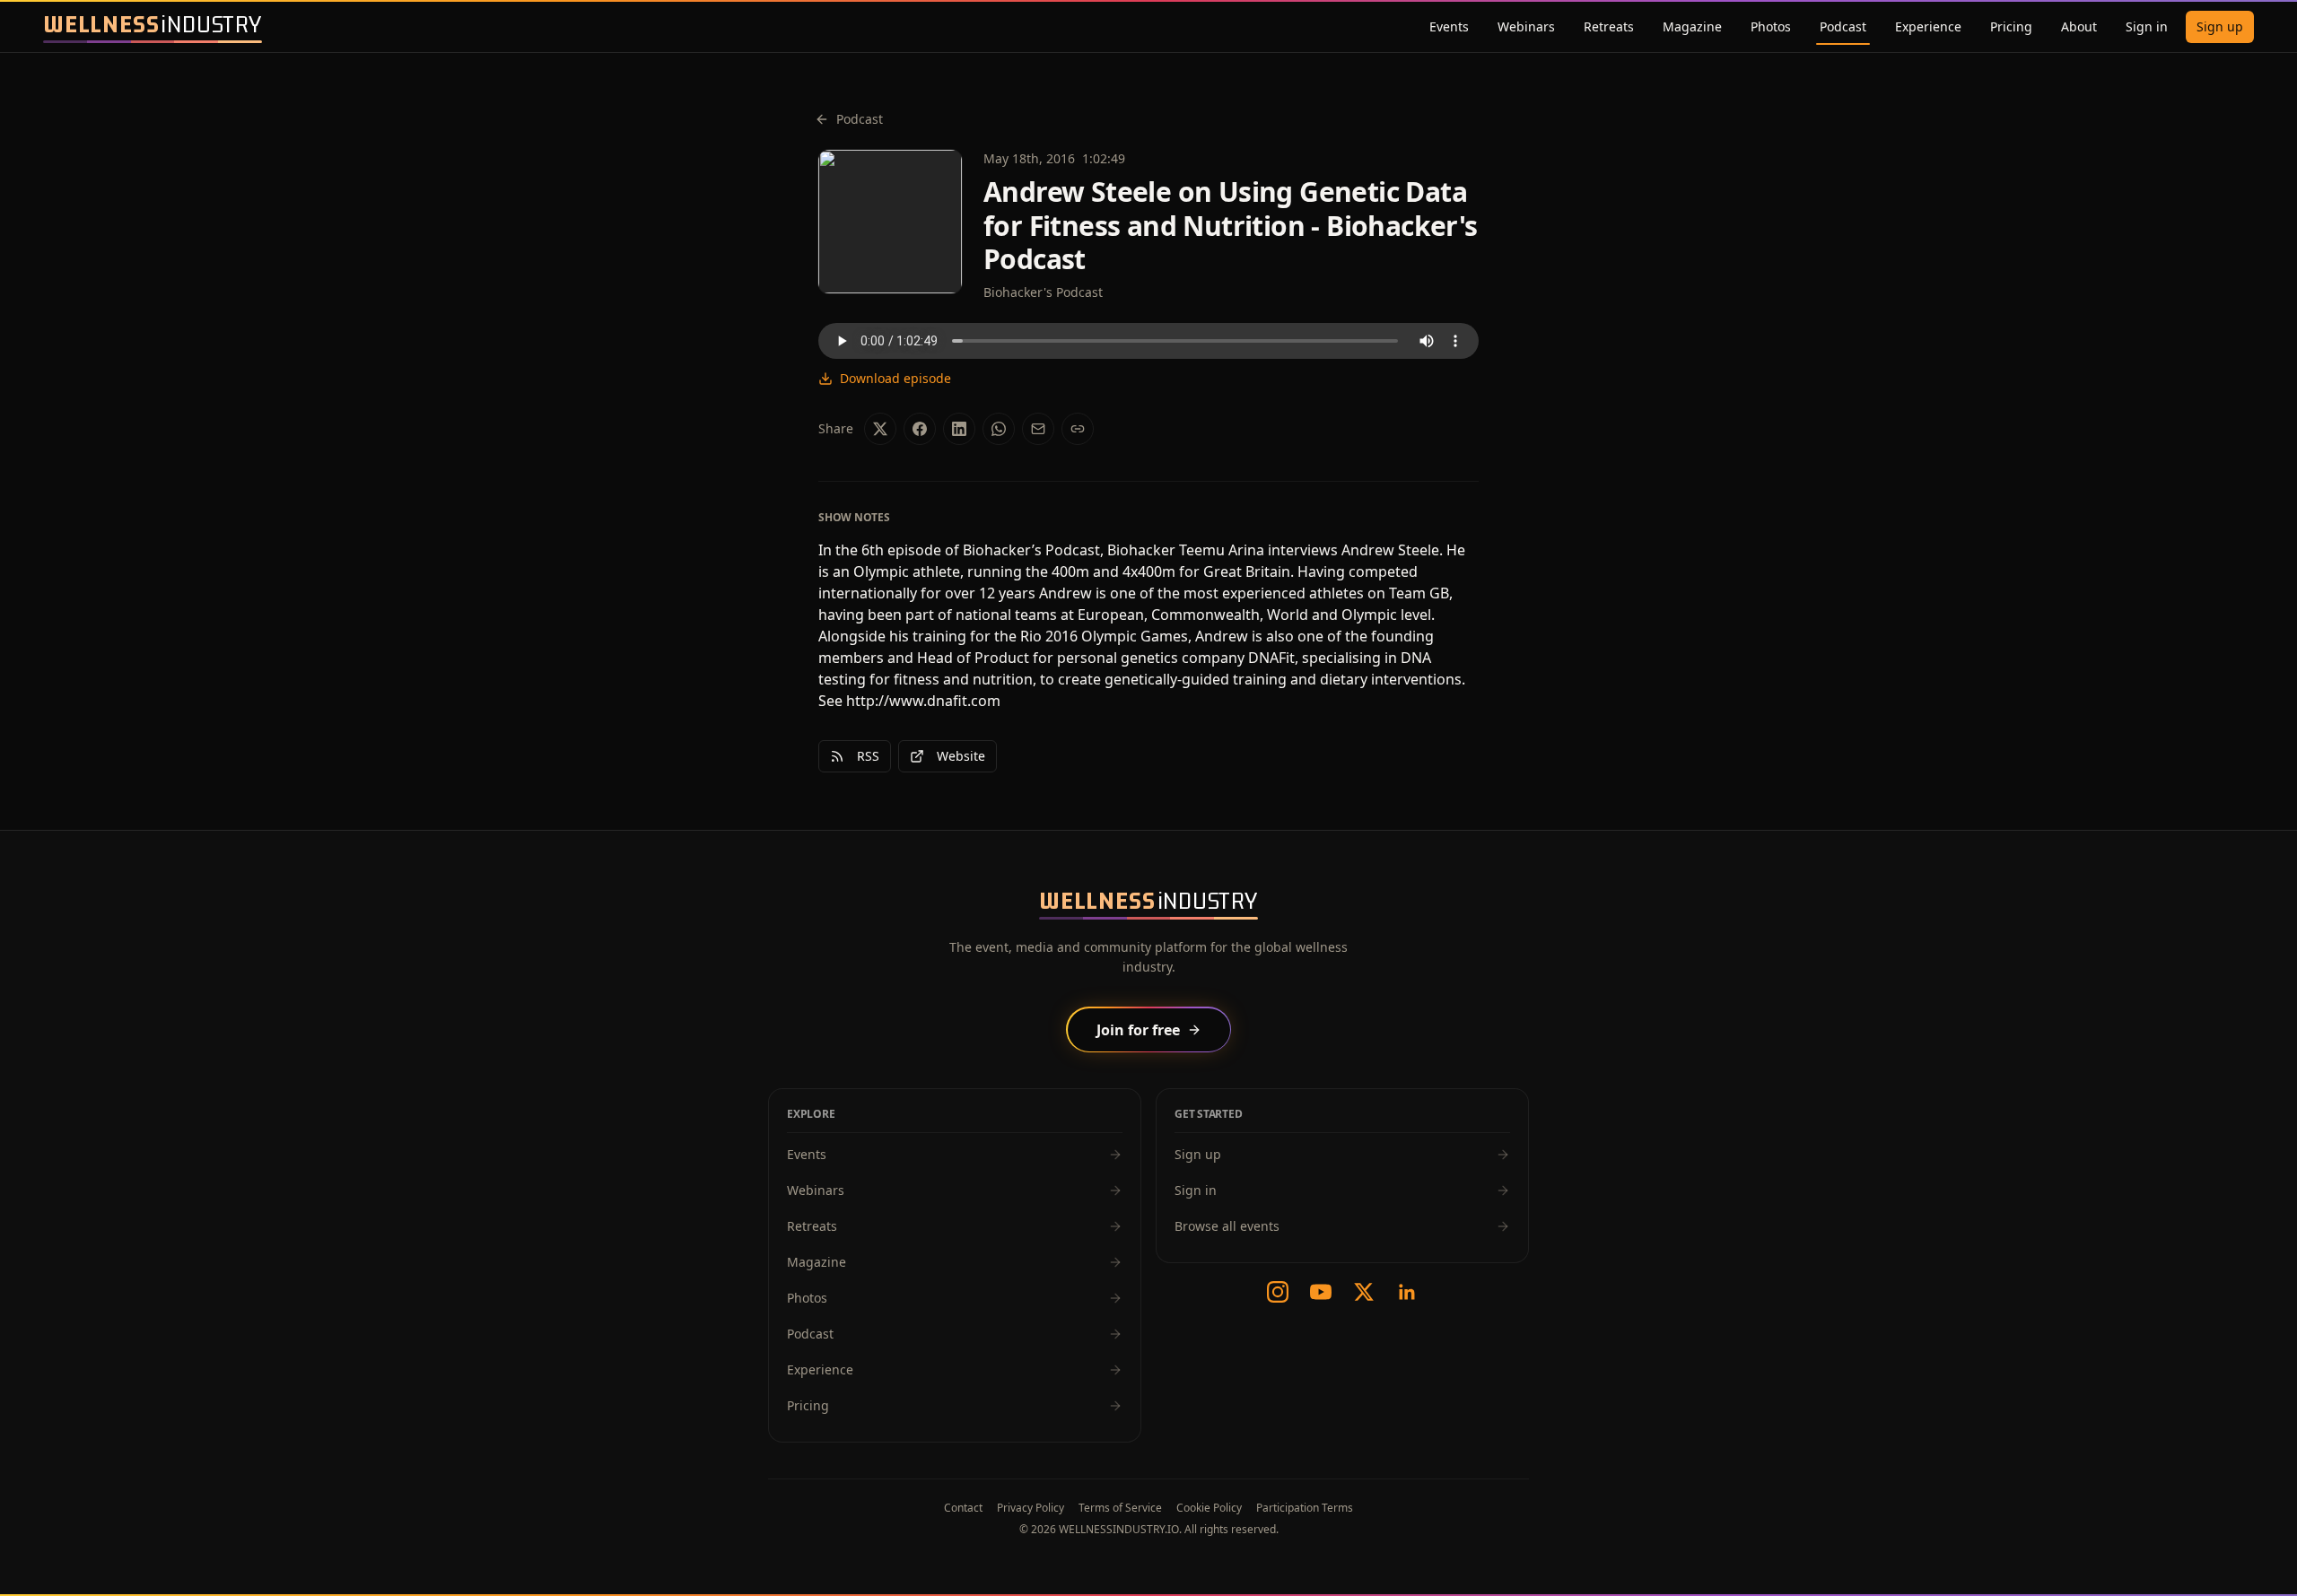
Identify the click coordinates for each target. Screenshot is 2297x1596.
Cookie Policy (1209, 1508)
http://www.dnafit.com (923, 701)
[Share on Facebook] (920, 429)
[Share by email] (1038, 429)
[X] (1364, 1292)
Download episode (895, 378)
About (2079, 26)
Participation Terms (1305, 1508)
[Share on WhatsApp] (999, 429)
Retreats (1609, 26)
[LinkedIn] (1407, 1292)
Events (1449, 26)
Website (961, 756)
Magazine (1692, 26)
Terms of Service (1120, 1508)
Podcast (1843, 26)
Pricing (2011, 26)
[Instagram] (1278, 1292)
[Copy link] (1078, 429)
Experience (1928, 26)
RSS (868, 756)
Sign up (2220, 26)
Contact (963, 1508)
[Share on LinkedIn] (959, 429)
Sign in (2147, 26)
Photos (1771, 26)
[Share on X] (880, 429)
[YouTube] (1321, 1292)
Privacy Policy (1031, 1508)
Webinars (1526, 26)
